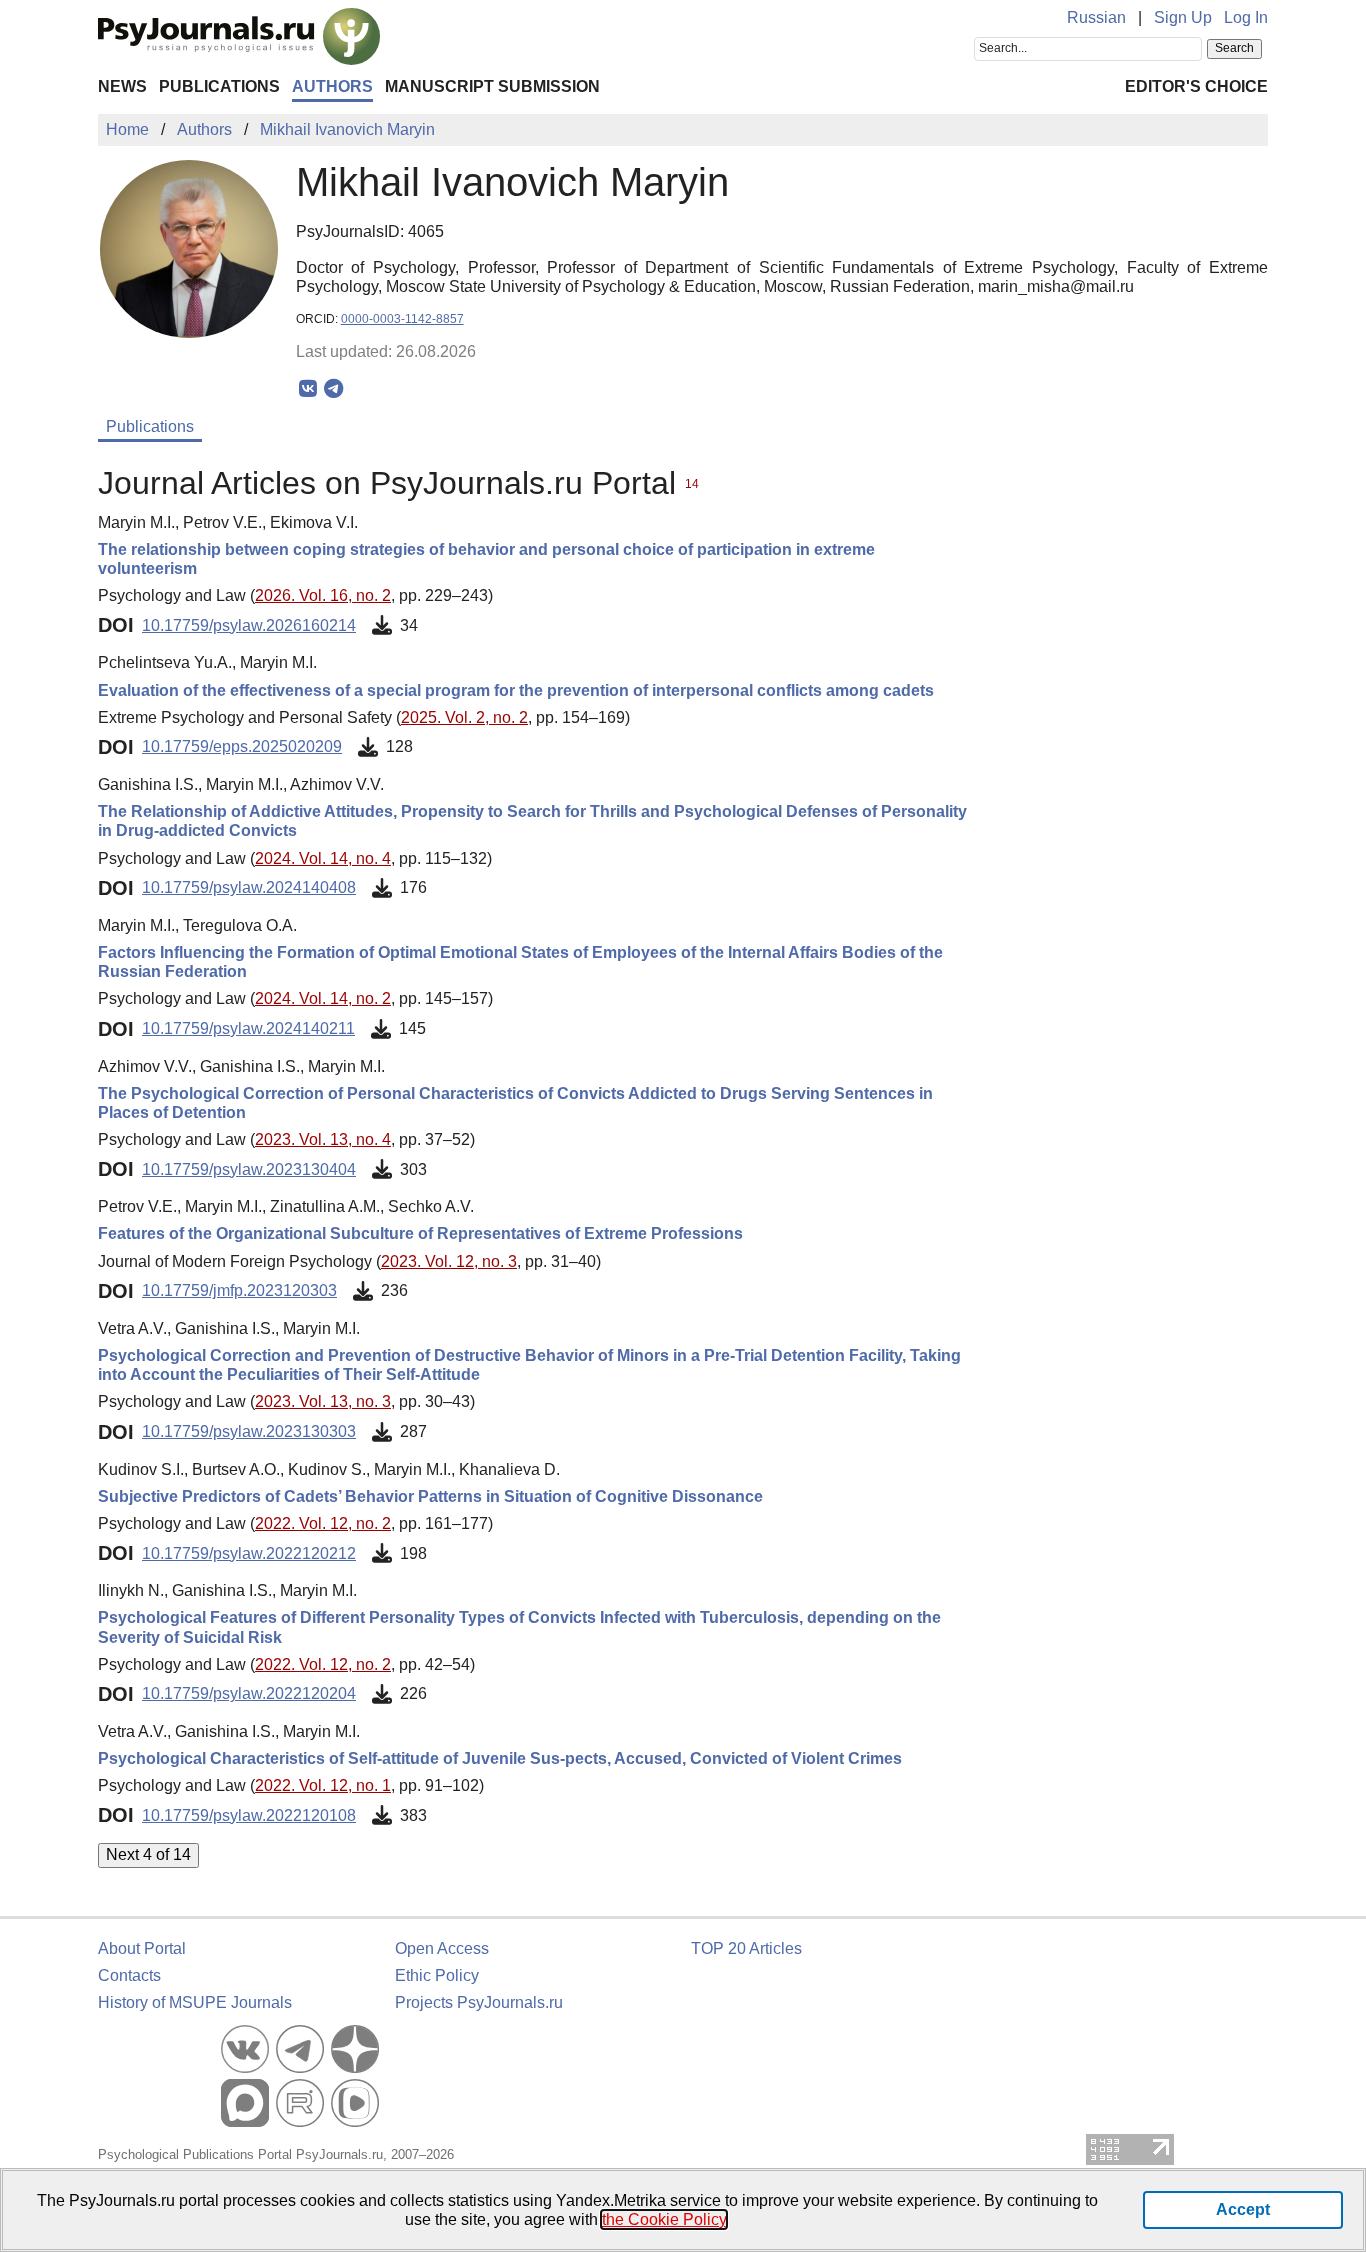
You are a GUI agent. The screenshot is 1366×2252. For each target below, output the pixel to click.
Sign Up (1183, 17)
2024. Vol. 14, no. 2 (323, 998)
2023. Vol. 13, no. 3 (323, 1401)
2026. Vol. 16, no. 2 (323, 595)
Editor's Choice (1196, 86)
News (122, 86)
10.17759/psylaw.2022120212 (249, 1553)
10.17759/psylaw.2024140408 (249, 887)
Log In (1246, 17)
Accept (1243, 2209)
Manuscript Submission (492, 86)
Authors (332, 86)
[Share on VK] (308, 389)
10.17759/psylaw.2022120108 (249, 1815)
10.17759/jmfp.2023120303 (239, 1290)
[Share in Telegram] (333, 389)
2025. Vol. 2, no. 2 (464, 717)
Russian (1096, 17)
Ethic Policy (437, 1975)
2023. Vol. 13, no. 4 (323, 1139)
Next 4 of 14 (148, 1854)
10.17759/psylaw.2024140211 (248, 1028)
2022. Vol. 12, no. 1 (323, 1785)
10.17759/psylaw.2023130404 (249, 1169)
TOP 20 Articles (746, 1948)
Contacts (129, 1975)
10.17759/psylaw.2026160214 (249, 625)
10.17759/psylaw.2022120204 (249, 1693)
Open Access (442, 1948)
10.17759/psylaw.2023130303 (249, 1431)
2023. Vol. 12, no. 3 (449, 1261)
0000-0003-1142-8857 (402, 319)
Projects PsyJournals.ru (479, 2002)
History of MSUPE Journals (195, 2002)
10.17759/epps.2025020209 (242, 746)
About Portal (142, 1948)
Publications (219, 86)
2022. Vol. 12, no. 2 (323, 1523)
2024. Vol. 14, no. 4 (323, 858)
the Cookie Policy (664, 2219)
